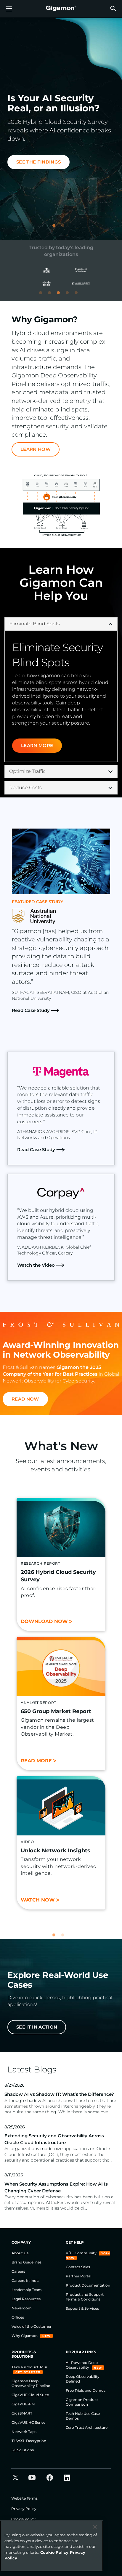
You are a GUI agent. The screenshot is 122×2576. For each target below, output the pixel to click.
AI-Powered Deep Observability (82, 2365)
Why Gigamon (25, 2336)
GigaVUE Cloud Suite (30, 2395)
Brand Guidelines (27, 2262)
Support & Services (82, 2308)
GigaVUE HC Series (28, 2422)
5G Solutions (23, 2450)
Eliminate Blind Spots (34, 624)
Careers (18, 2271)
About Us (20, 2253)
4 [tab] (70, 295)
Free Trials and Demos (86, 2390)
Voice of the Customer (32, 2326)
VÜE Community (82, 2253)
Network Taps (24, 2432)
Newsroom (22, 2308)
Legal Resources (26, 2299)
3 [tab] (61, 295)
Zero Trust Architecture (87, 2427)
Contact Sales (78, 2267)
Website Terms (24, 2498)
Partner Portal (78, 2276)
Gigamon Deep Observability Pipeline (31, 2383)
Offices (18, 2317)
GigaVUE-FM (23, 2404)
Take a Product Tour (29, 2367)
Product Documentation (88, 2285)
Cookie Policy (23, 2519)
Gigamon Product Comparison (82, 2402)
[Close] (95, 2527)
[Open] (9, 9)
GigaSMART (22, 2413)
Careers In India (25, 2281)
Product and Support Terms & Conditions (85, 2297)
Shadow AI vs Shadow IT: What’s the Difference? (59, 2094)
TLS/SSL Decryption (29, 2441)
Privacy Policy (24, 2509)
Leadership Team (27, 2290)
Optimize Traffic (27, 771)
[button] (113, 8)
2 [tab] (65, 228)
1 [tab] (57, 228)
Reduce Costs (25, 788)
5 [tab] (79, 295)
